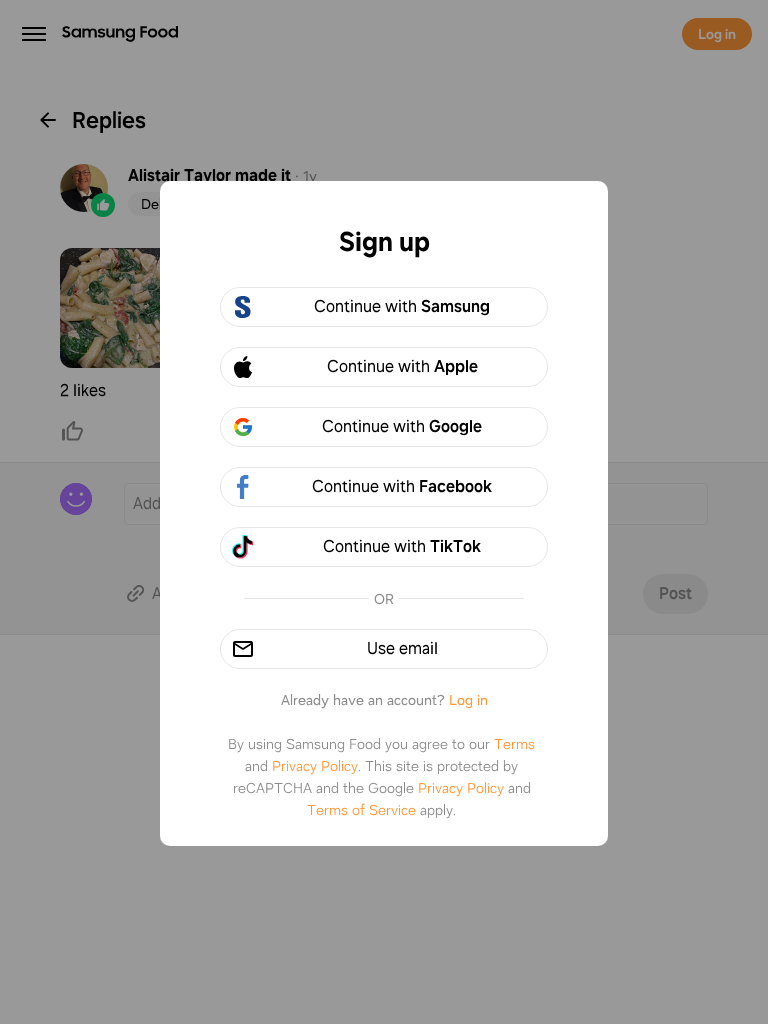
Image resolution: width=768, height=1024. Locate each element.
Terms (514, 744)
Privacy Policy (315, 766)
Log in (468, 700)
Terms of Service (361, 810)
